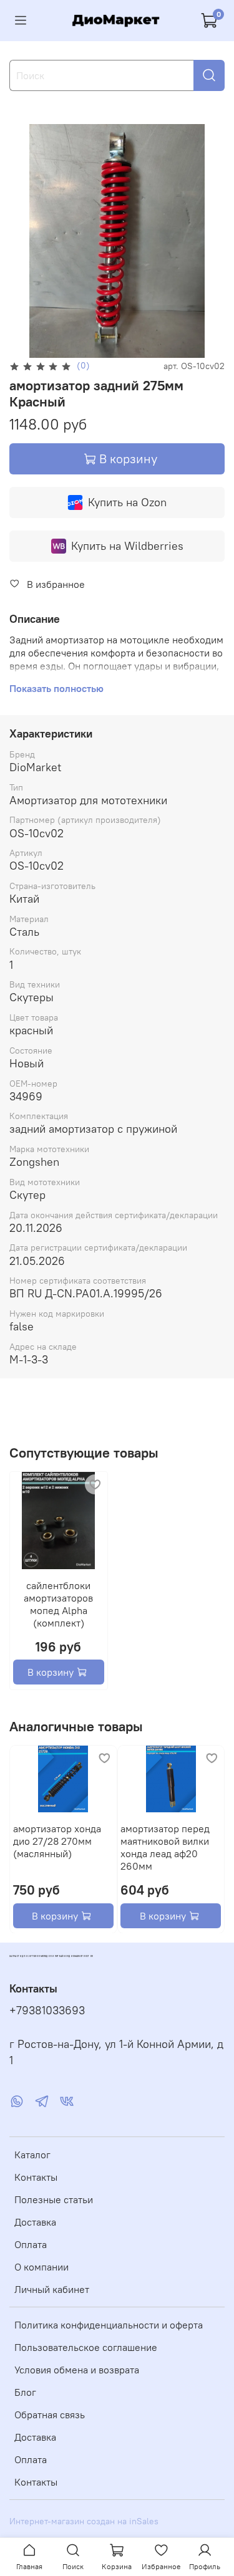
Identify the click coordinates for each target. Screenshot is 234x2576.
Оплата (31, 2244)
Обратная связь (50, 2415)
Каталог (32, 2155)
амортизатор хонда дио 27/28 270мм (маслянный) (57, 1840)
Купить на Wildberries (127, 546)
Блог (25, 2392)
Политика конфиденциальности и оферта (109, 2325)
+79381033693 (47, 2011)
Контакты (36, 2177)
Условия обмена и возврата (77, 2370)
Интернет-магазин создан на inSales (84, 2521)
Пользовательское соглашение (86, 2347)
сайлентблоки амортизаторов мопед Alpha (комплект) (58, 1604)
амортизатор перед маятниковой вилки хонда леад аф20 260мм (165, 1847)
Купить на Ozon (127, 502)
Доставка (35, 2222)
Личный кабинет (52, 2289)
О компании (41, 2267)
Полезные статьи (54, 2199)
